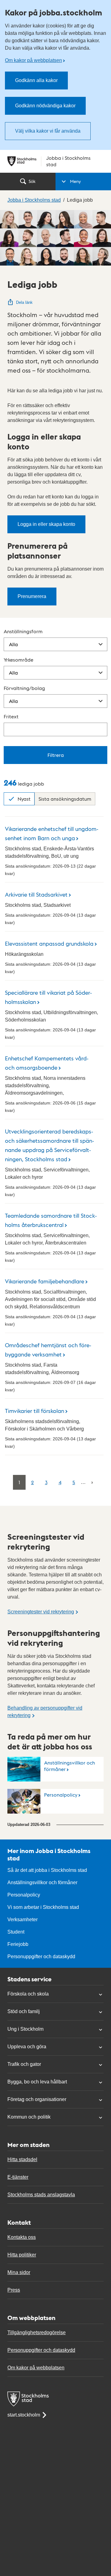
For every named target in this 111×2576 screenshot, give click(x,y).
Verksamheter (23, 1920)
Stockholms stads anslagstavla (41, 2195)
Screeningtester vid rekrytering (41, 1612)
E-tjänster (18, 2177)
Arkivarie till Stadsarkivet (36, 894)
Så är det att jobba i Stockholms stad (47, 1870)
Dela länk (24, 302)
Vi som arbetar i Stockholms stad (43, 1907)
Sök (32, 181)
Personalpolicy (61, 1795)
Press (14, 2290)
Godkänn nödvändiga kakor (45, 106)
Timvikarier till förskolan (35, 1411)
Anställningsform (23, 631)
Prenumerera (32, 596)
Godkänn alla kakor (36, 80)
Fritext (11, 716)
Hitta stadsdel (22, 2159)
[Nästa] (92, 1482)
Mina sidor (19, 2272)
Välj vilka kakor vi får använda (48, 131)
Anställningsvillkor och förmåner (70, 1766)
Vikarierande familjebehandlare (45, 1281)
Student (16, 1932)
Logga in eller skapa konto (46, 524)
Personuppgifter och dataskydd (41, 1957)
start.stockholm (24, 2415)
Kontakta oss (22, 2237)
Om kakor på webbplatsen (33, 60)
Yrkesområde (18, 660)
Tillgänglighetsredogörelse (37, 2332)
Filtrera (56, 755)
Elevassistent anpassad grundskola (49, 943)
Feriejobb (18, 1944)
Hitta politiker (22, 2255)
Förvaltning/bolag (24, 688)
